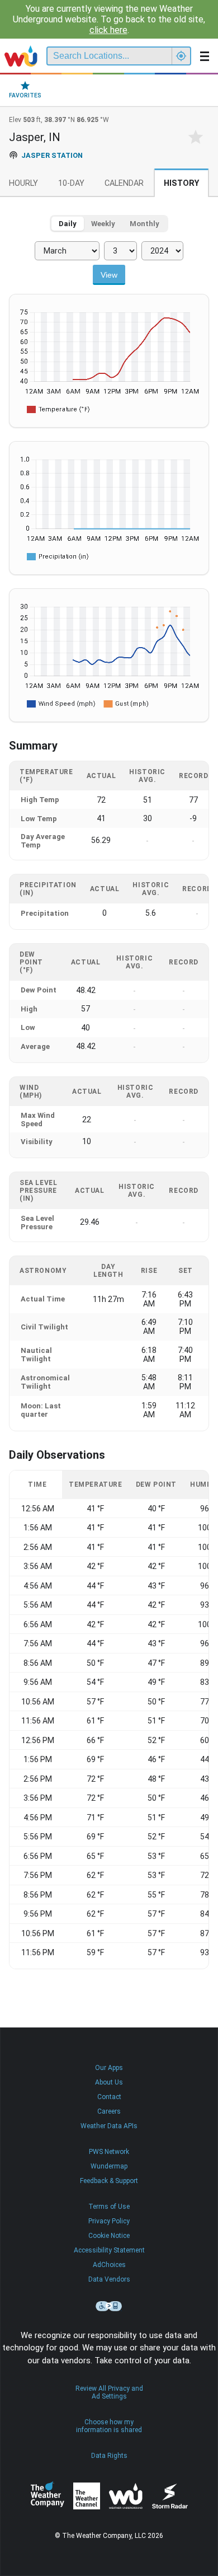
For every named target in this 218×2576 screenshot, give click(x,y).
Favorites (25, 95)
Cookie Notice (109, 2236)
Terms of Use (109, 2207)
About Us (109, 2082)
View (109, 275)
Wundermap (109, 2166)
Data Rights (109, 2456)
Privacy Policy (109, 2221)
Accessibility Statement (109, 2250)
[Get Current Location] (181, 56)
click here (108, 30)
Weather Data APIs (109, 2126)
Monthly (144, 224)
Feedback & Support (109, 2181)
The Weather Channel (87, 2496)
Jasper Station (52, 155)
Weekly (103, 224)
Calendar (124, 183)
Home (21, 56)
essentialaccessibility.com (109, 2306)
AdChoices (109, 2265)
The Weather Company (48, 2496)
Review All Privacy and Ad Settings (109, 2392)
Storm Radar (170, 2496)
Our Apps (109, 2068)
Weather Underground (126, 2496)
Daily (68, 224)
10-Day (71, 183)
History (181, 183)
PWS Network (109, 2152)
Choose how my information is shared (109, 2426)
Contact (109, 2097)
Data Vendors (109, 2279)
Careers (109, 2111)
